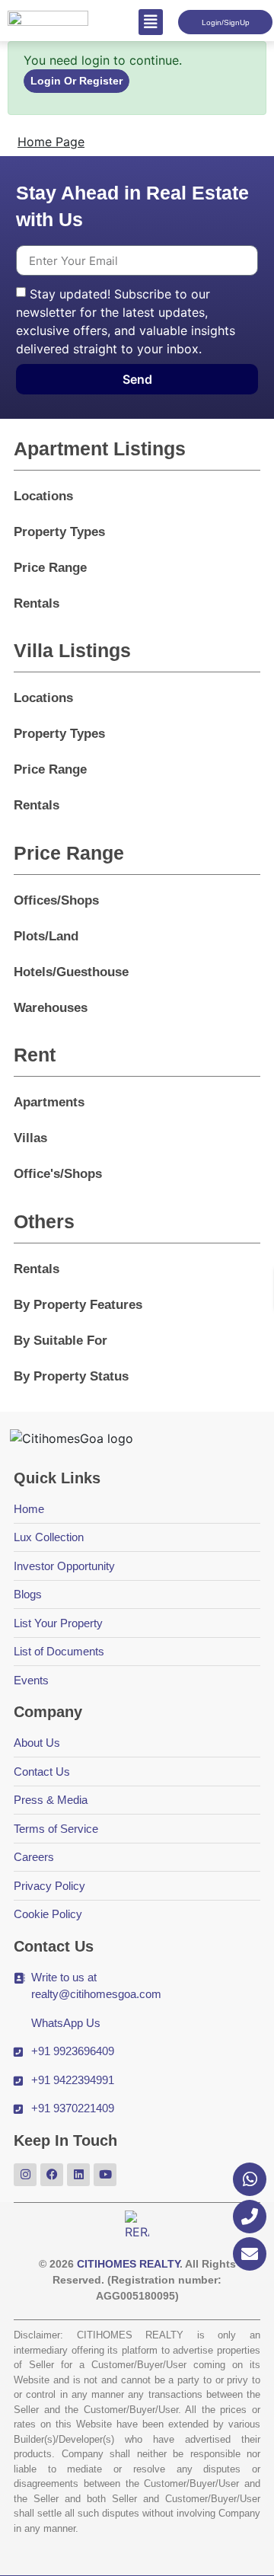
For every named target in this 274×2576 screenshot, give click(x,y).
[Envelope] (250, 2254)
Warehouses (51, 1008)
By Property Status (71, 1376)
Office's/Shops (58, 1174)
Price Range (50, 568)
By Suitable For (61, 1341)
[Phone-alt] (250, 2217)
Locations (43, 496)
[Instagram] (25, 2175)
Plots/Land (46, 936)
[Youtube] (105, 2175)
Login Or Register (76, 81)
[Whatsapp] (250, 2179)
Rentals (37, 603)
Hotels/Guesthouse (71, 972)
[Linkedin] (78, 2175)
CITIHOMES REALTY (128, 2264)
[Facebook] (52, 2175)
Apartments (49, 1102)
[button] (151, 22)
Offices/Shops (56, 900)
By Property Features (78, 1305)
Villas (30, 1138)
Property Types (59, 532)
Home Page (51, 142)
